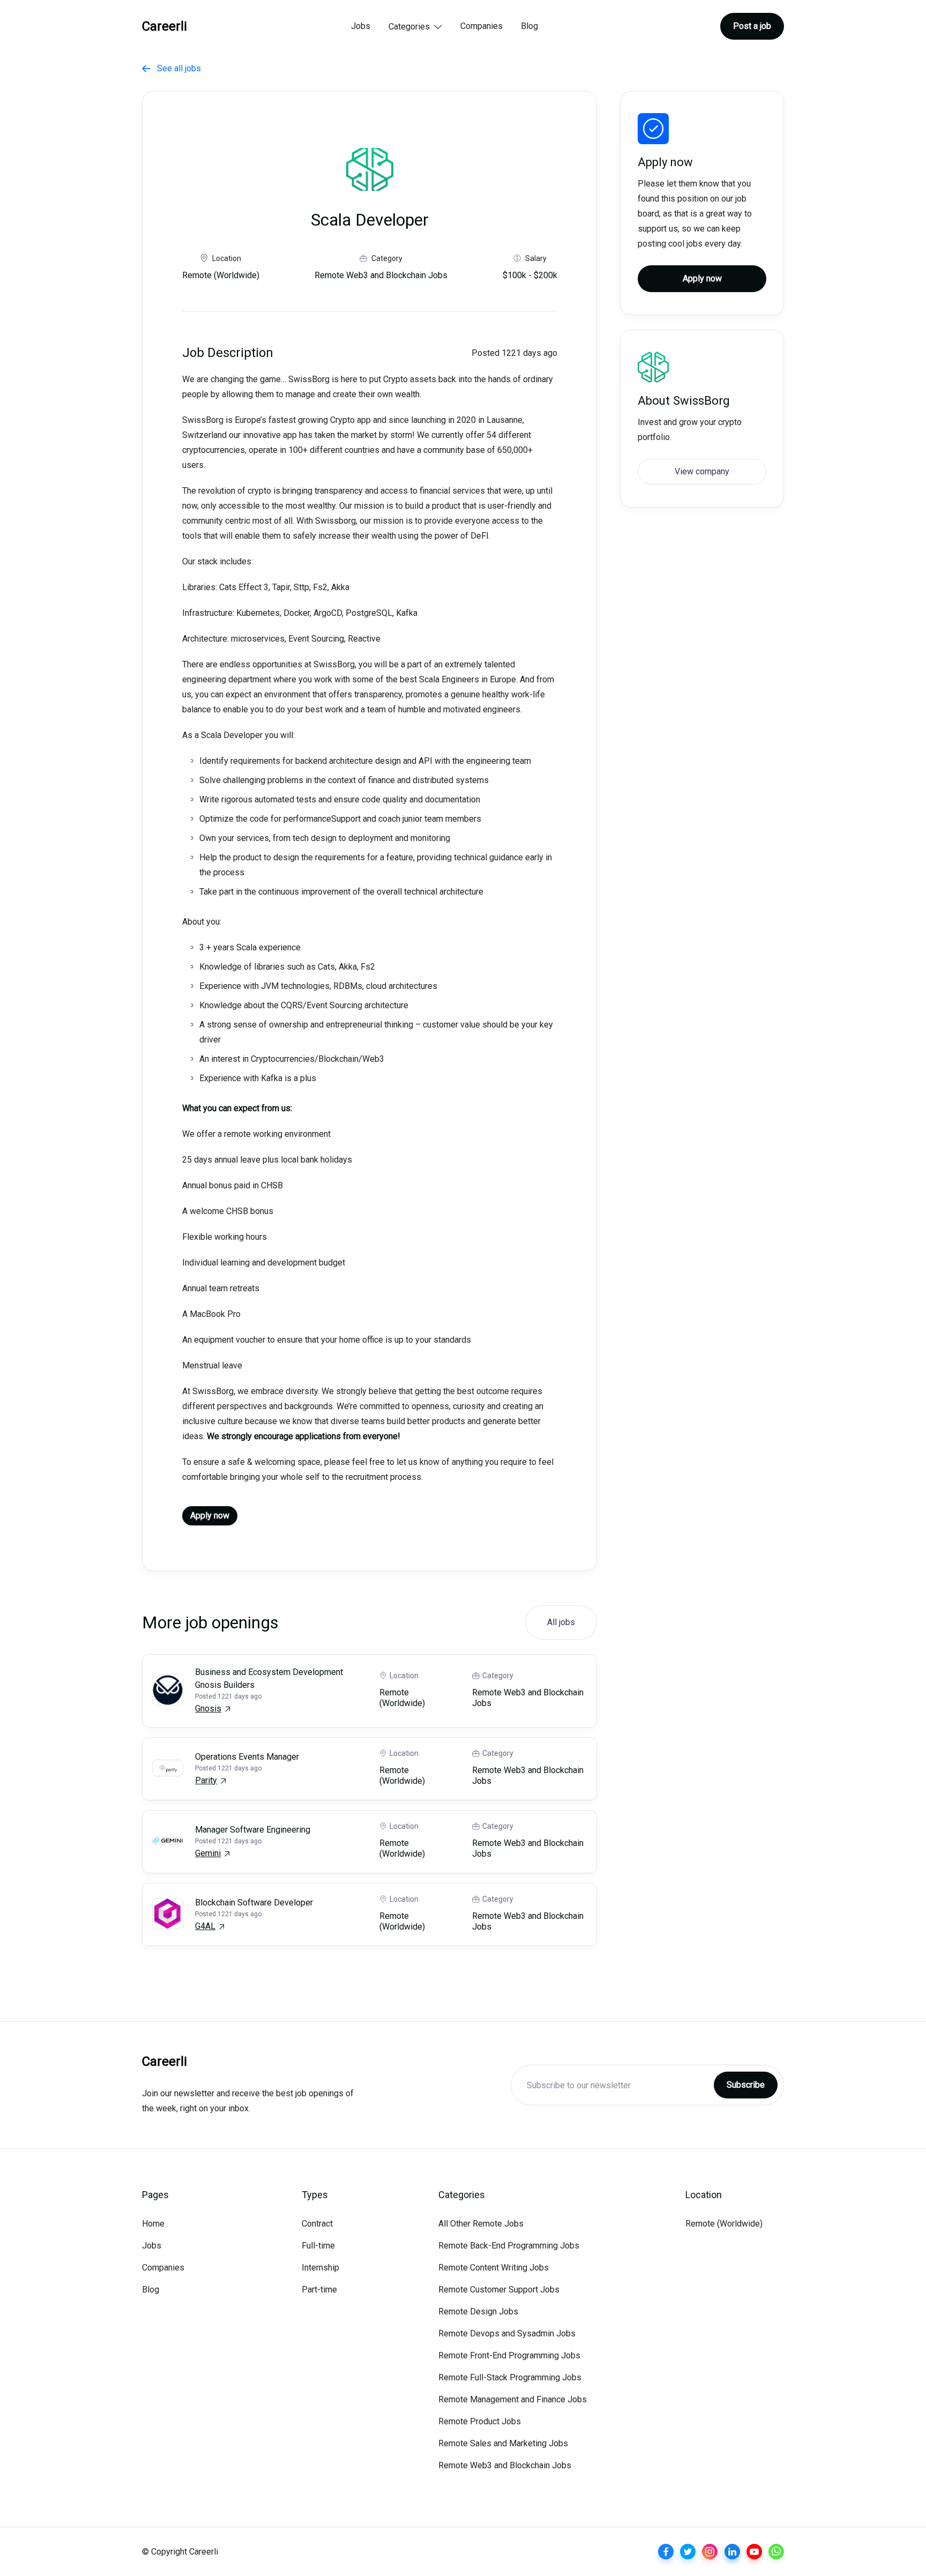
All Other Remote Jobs (481, 2224)
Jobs (361, 26)
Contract (317, 2224)
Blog (529, 26)
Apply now (210, 1516)
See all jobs (171, 68)
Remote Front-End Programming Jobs (509, 2355)
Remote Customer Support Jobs (499, 2290)
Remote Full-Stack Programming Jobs (510, 2377)
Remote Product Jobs (480, 2421)
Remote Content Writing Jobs (494, 2268)
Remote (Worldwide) (724, 2224)
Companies (481, 26)
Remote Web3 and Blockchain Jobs (505, 2465)
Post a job (752, 26)
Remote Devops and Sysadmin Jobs (507, 2333)
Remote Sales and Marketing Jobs (503, 2443)
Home (153, 2224)
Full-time (318, 2246)
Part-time (319, 2290)
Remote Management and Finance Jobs (513, 2399)
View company (702, 471)
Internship (320, 2268)
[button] (415, 27)
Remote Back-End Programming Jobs (509, 2246)
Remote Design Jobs (478, 2311)
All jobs (561, 1622)
